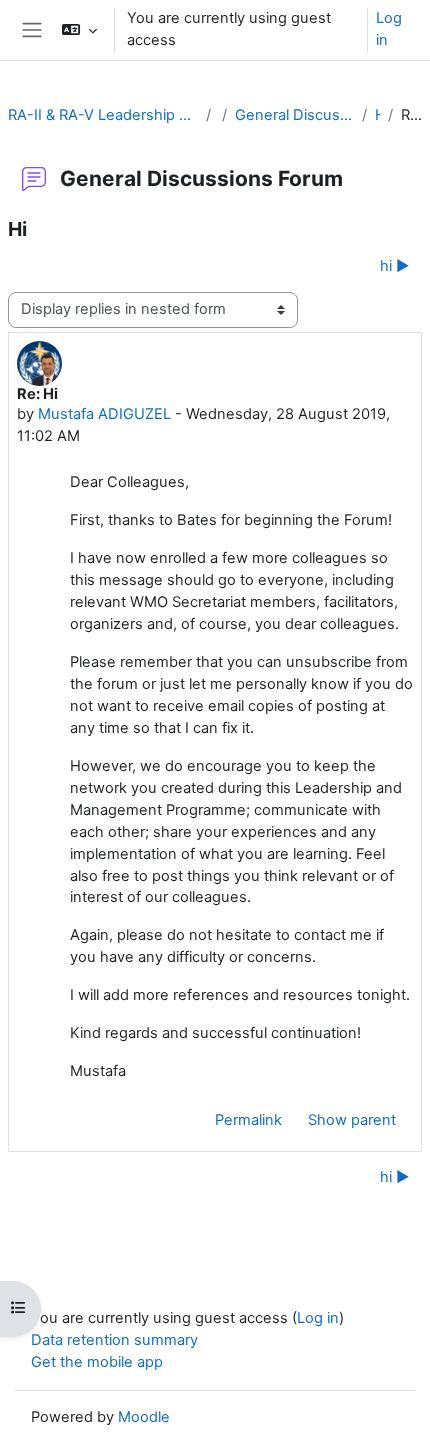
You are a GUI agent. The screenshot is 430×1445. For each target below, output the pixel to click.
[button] (78, 30)
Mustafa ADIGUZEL (104, 414)
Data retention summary (114, 1340)
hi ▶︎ (394, 266)
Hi (377, 115)
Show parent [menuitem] (352, 1120)
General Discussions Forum (294, 115)
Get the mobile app (97, 1362)
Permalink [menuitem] (248, 1120)
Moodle (144, 1417)
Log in (389, 29)
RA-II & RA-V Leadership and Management (103, 115)
